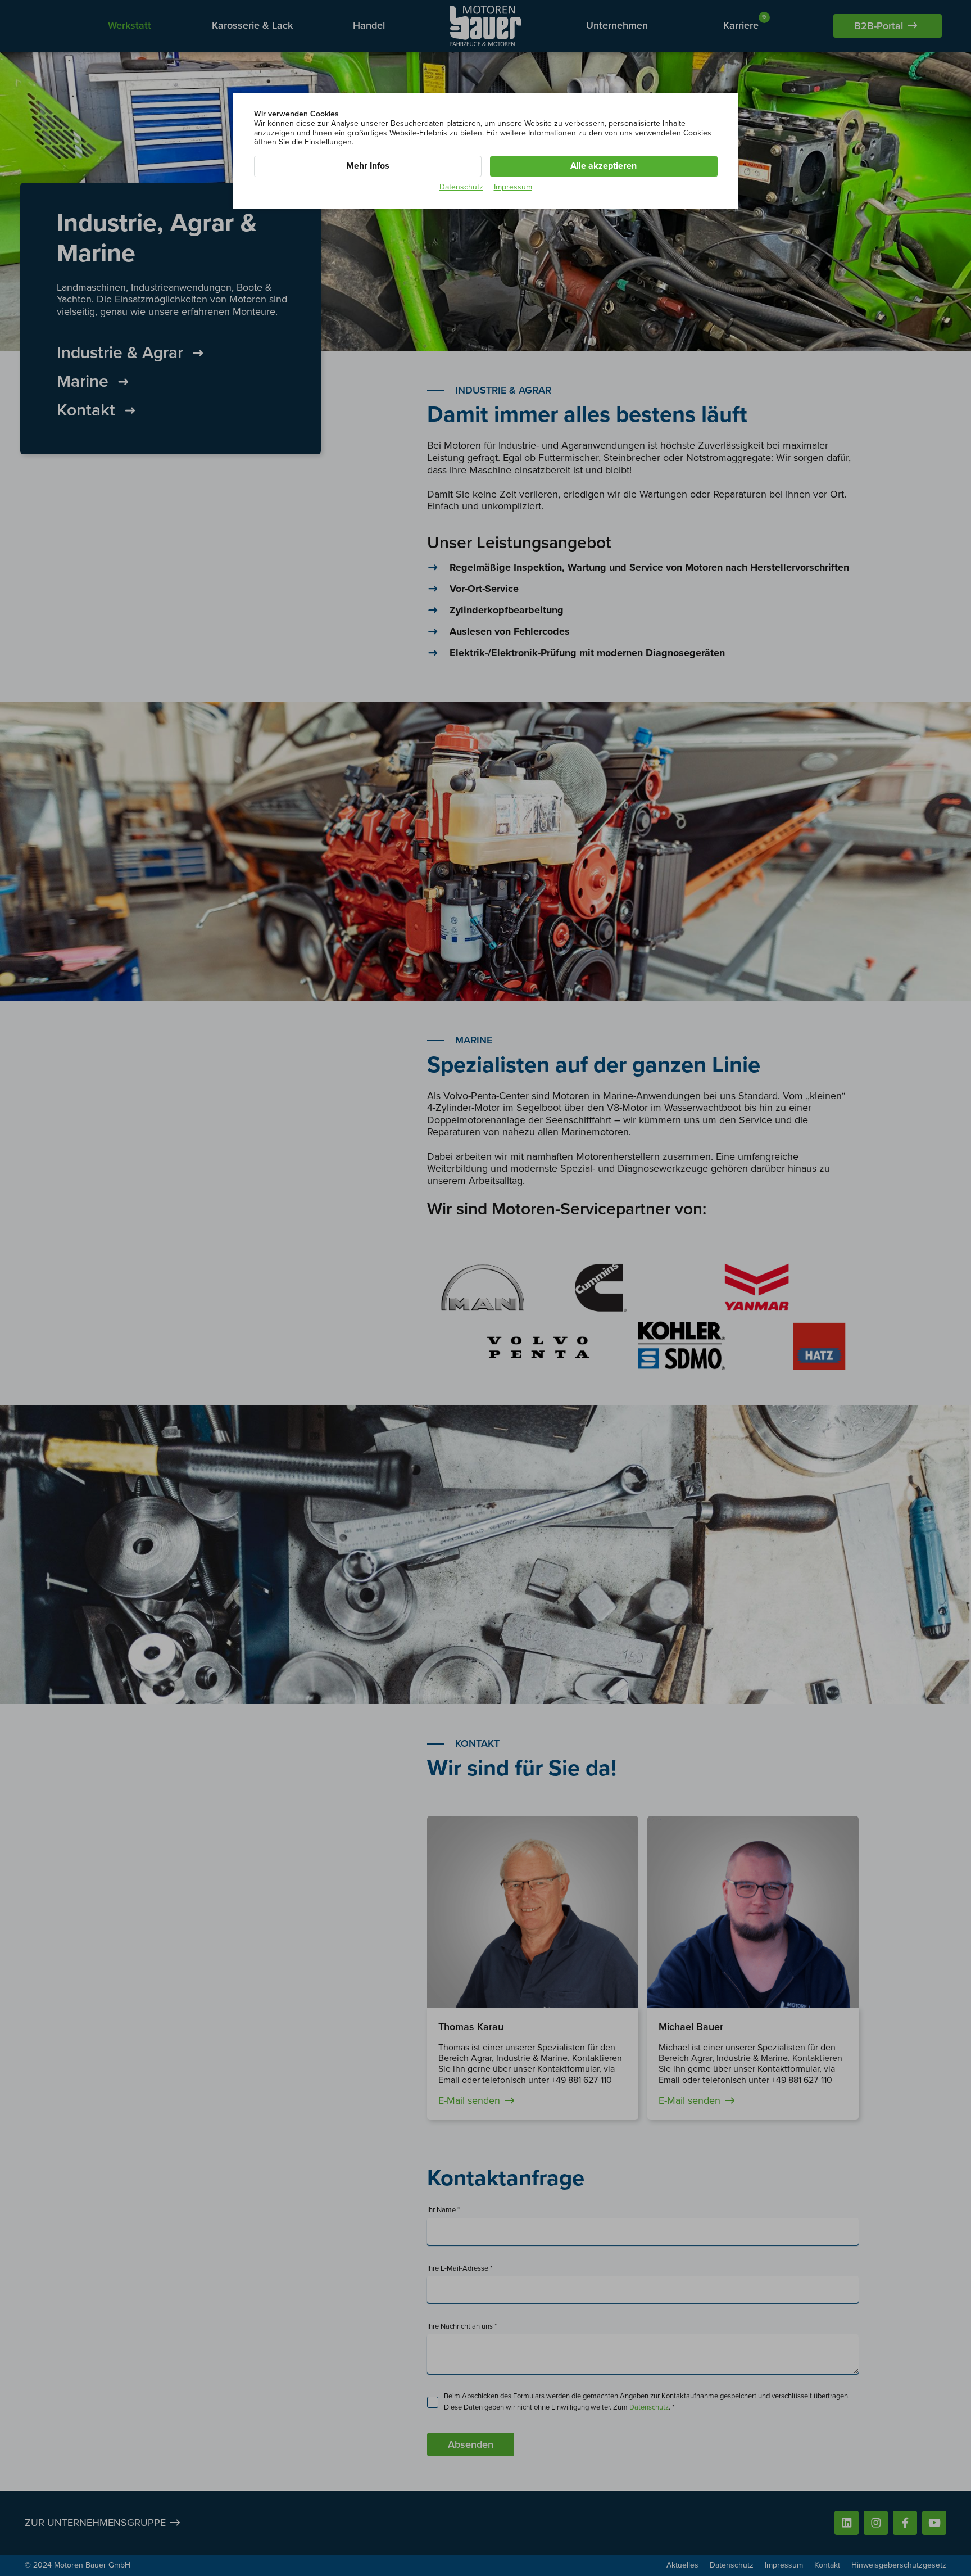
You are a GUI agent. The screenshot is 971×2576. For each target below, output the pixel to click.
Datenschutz (461, 187)
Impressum (513, 187)
